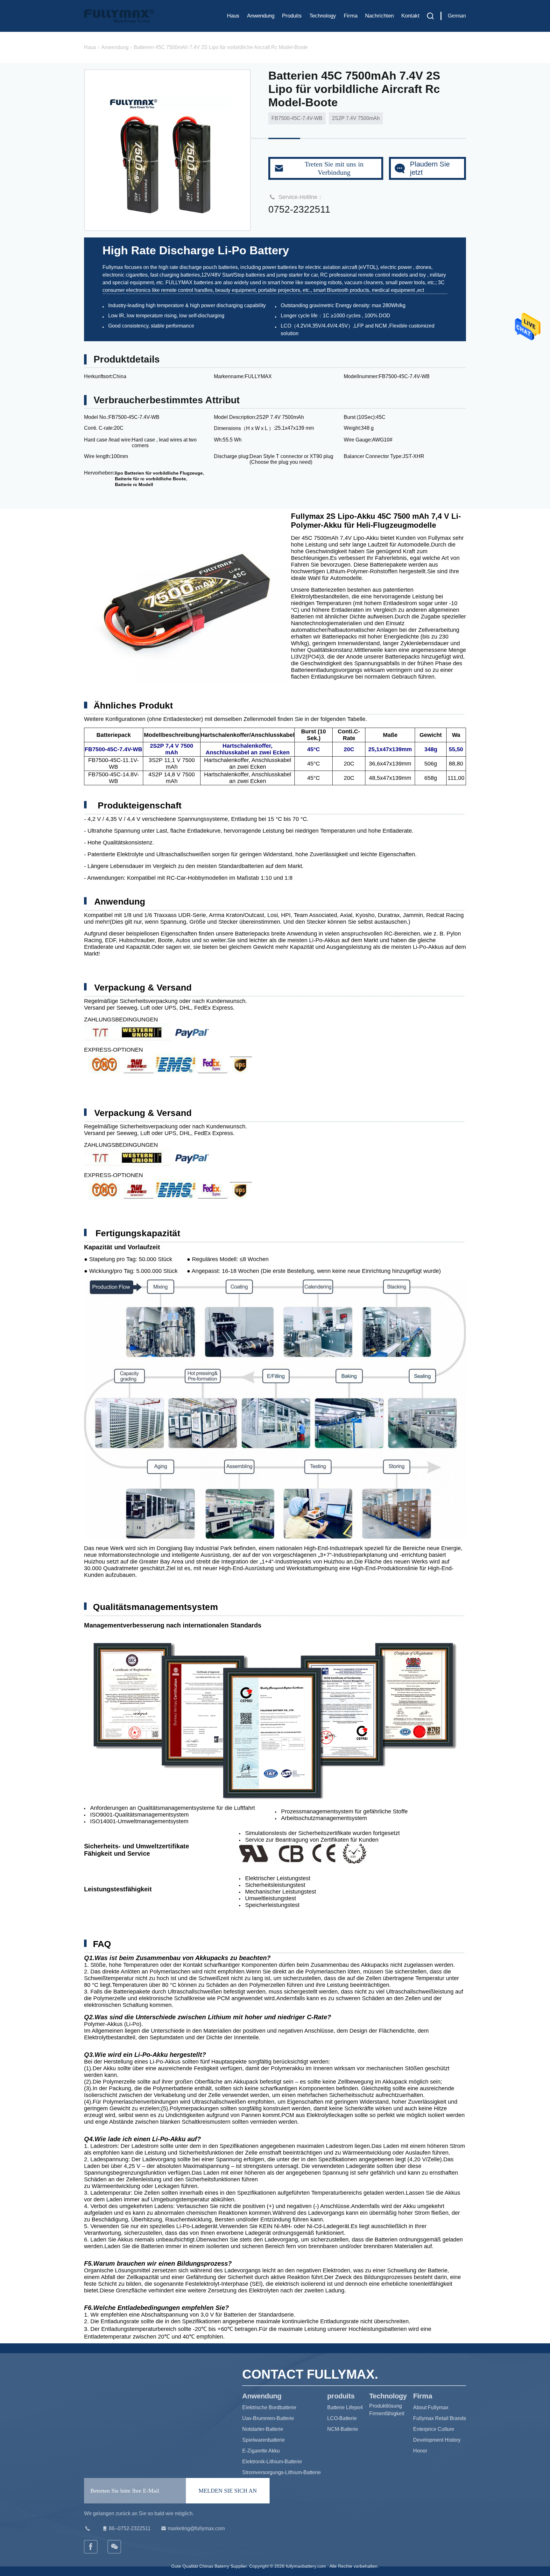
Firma (351, 16)
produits (292, 16)
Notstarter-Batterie (263, 2429)
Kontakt (410, 16)
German (457, 16)
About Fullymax (431, 2407)
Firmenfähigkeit (387, 2414)
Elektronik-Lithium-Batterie (272, 2462)
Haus (233, 16)
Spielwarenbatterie (264, 2440)
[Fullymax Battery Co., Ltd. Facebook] (91, 2547)
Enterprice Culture (434, 2429)
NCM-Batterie (343, 2429)
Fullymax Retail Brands (440, 2418)
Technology (323, 16)
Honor (420, 2451)
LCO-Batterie (342, 2418)
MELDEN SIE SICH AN (228, 2491)
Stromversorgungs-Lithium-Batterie (282, 2472)
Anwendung (261, 16)
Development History (437, 2440)
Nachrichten (379, 16)
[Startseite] (119, 16)
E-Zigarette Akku (261, 2451)
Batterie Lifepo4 (345, 2407)
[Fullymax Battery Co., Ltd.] (115, 2547)
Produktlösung (386, 2406)
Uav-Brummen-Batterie (268, 2418)
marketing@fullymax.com (196, 2528)
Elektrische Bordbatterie (269, 2407)
